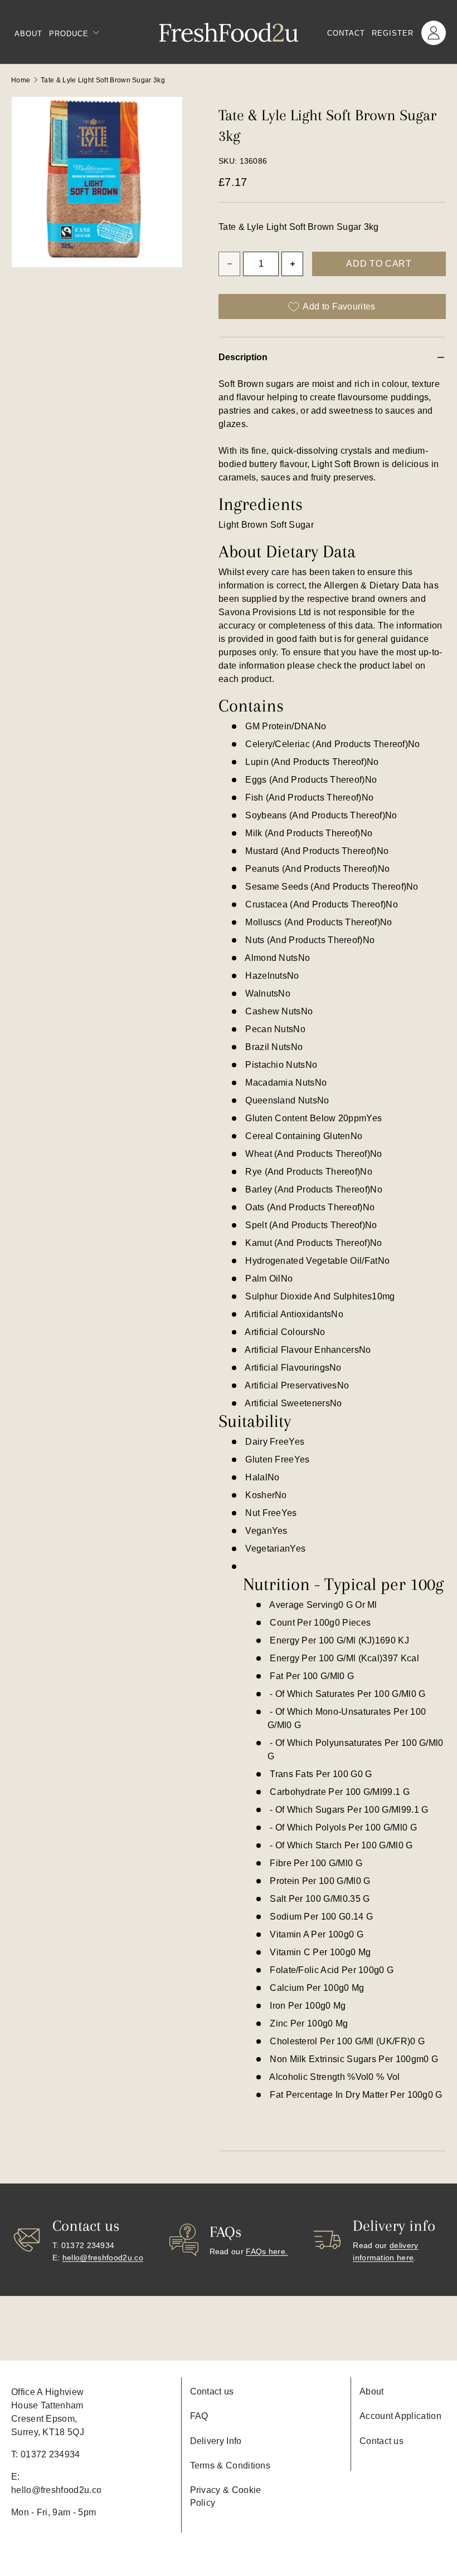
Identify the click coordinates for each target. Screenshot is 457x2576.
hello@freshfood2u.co (103, 2258)
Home (21, 80)
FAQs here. (267, 2251)
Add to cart (379, 264)
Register (393, 33)
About (28, 34)
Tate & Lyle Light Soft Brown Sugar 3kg (103, 80)
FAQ (199, 2416)
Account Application (400, 2416)
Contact (346, 33)
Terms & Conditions (230, 2465)
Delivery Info (216, 2441)
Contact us (212, 2391)
